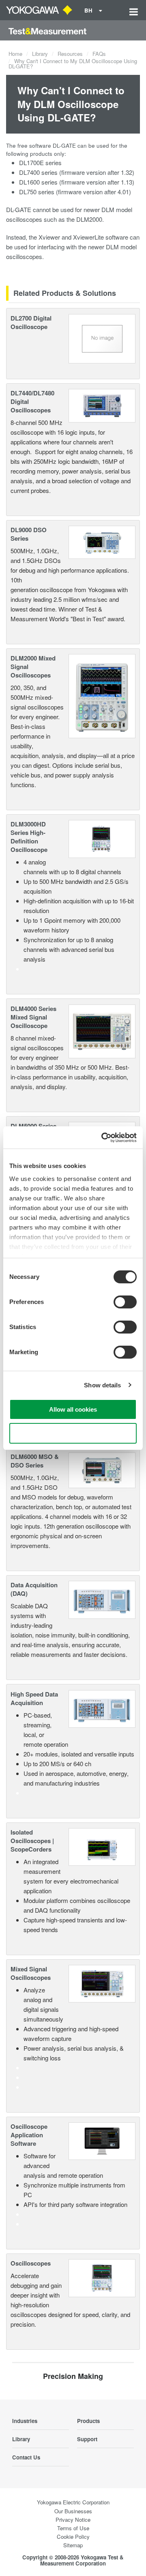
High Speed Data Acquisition (34, 1698)
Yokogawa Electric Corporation (73, 2502)
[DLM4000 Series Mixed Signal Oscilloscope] (102, 1030)
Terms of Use (73, 2528)
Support (87, 2439)
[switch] (125, 1302)
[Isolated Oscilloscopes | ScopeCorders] (102, 1846)
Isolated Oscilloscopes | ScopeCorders (32, 1841)
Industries (25, 2421)
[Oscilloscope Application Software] (102, 2140)
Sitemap (73, 2545)
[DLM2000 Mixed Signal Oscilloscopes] (102, 695)
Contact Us (26, 2457)
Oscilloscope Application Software (29, 2135)
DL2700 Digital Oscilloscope (31, 322)
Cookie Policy (73, 2537)
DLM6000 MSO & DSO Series (35, 1461)
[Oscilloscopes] (102, 2277)
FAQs (99, 54)
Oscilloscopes (31, 2263)
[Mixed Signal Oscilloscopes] (102, 1983)
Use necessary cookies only (73, 1433)
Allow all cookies (73, 1409)
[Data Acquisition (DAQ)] (102, 1599)
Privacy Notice (73, 2520)
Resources (70, 54)
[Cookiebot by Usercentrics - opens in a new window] (103, 1138)
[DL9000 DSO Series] (102, 541)
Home (15, 54)
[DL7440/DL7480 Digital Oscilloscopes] (102, 405)
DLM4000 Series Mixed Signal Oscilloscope (33, 1017)
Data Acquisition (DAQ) (34, 1589)
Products (88, 2421)
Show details (102, 1385)
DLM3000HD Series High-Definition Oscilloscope (29, 837)
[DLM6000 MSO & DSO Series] (102, 1469)
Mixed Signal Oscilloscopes (31, 1973)
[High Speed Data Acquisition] (102, 1708)
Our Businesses (73, 2511)
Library (40, 54)
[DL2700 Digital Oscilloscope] (102, 338)
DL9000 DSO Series (29, 534)
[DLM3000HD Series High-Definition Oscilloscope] (102, 838)
